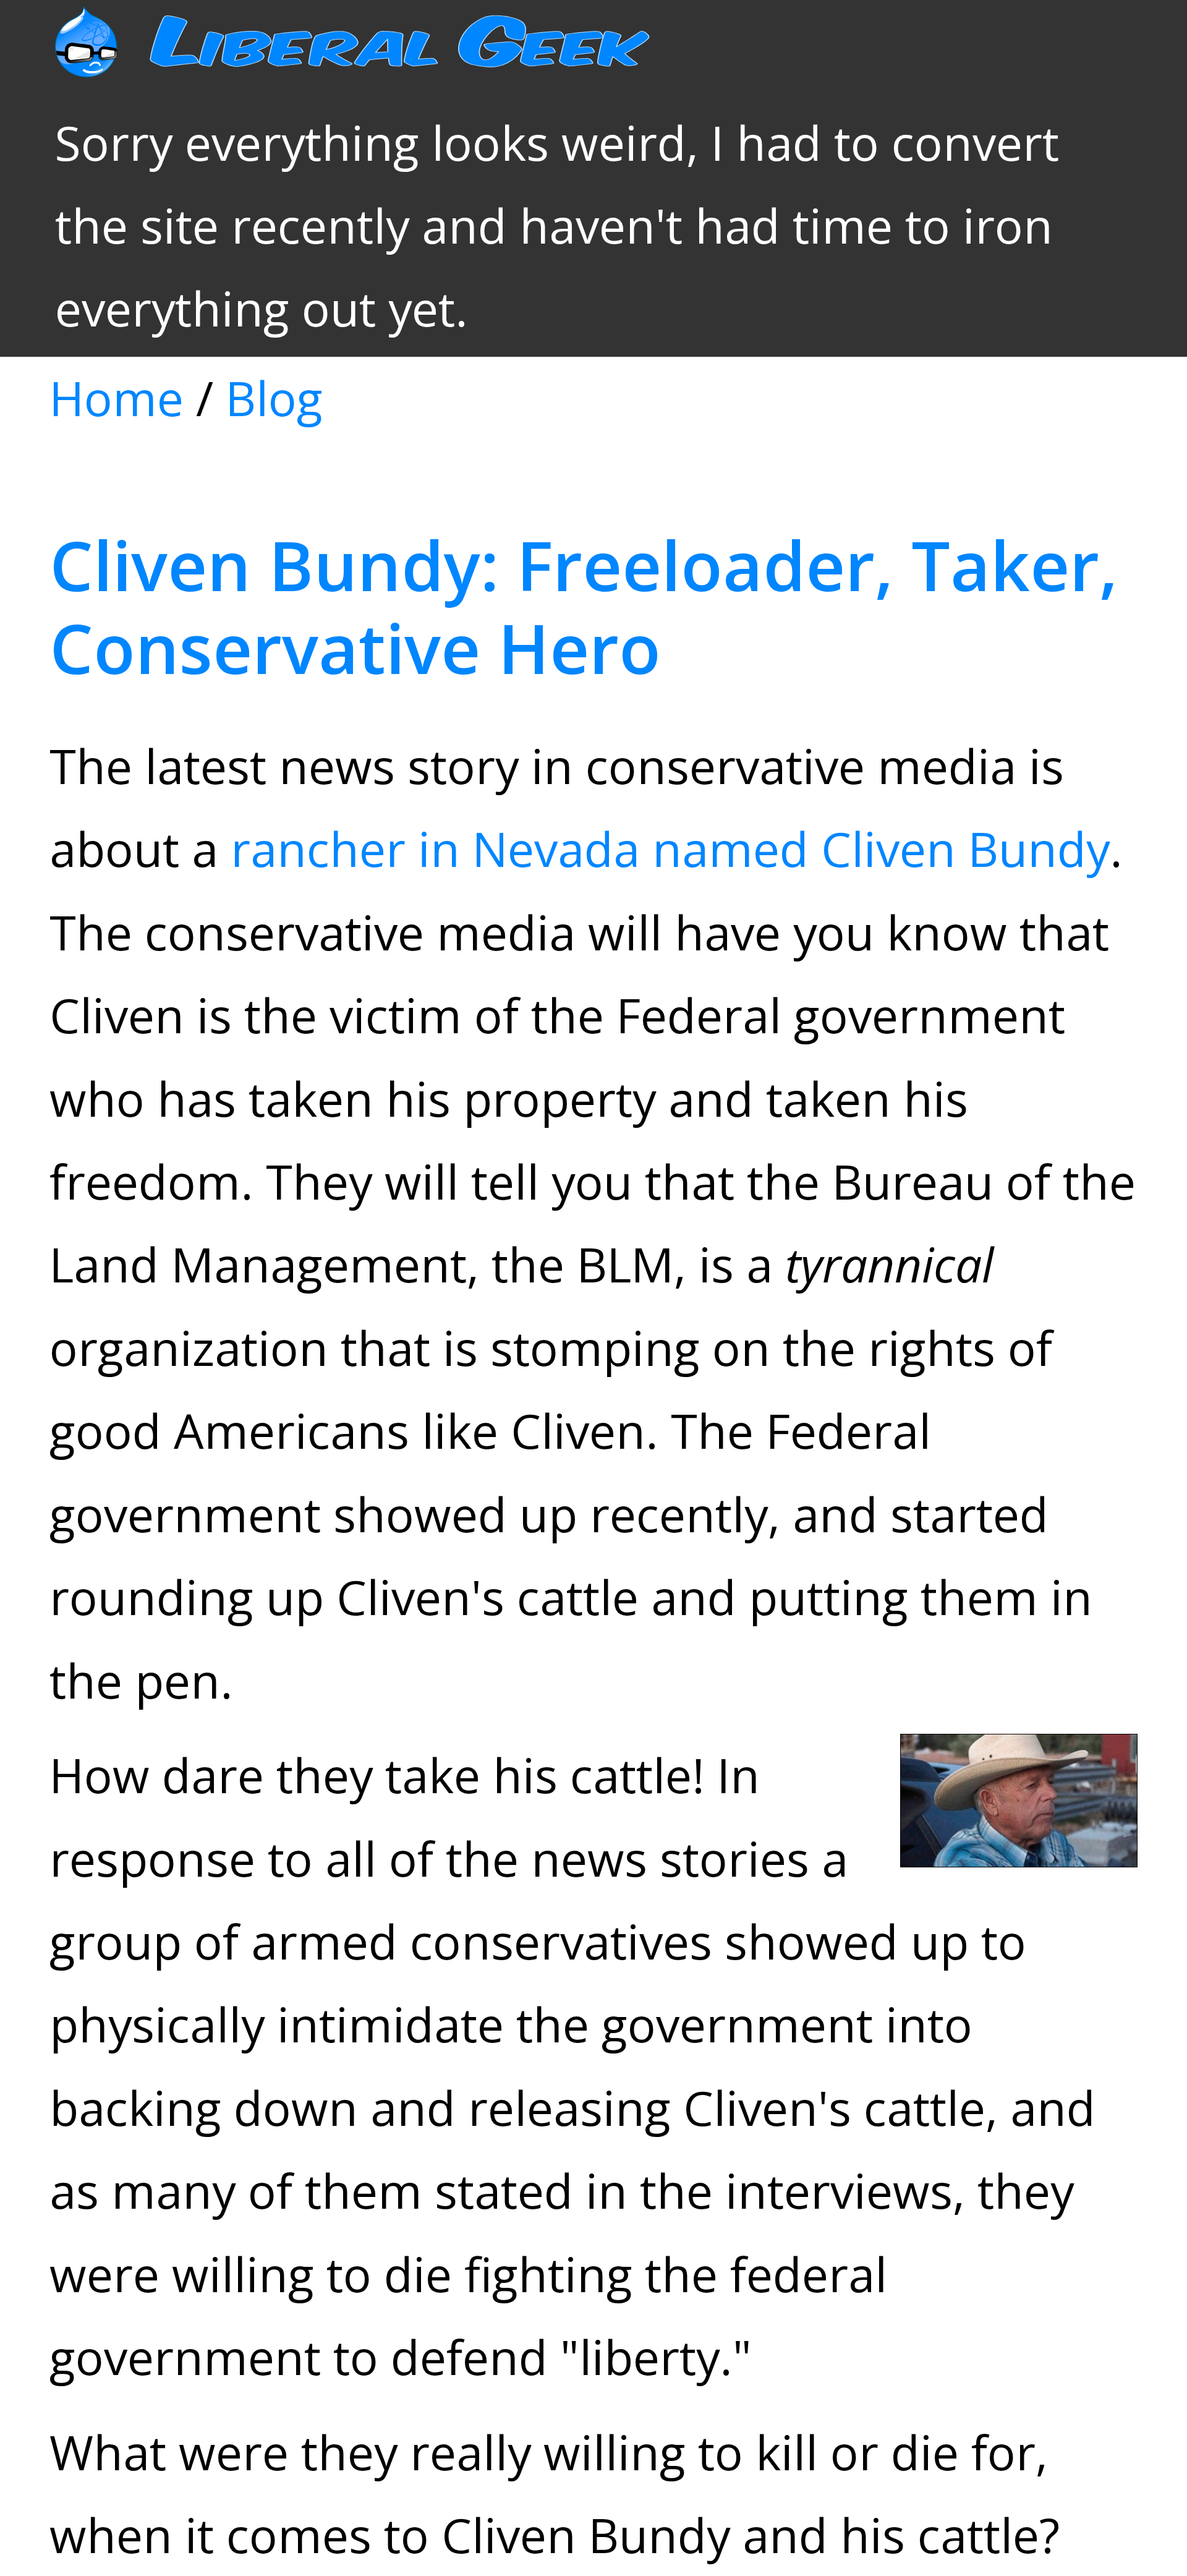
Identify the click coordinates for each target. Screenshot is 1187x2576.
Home (117, 398)
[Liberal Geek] (389, 59)
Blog (274, 398)
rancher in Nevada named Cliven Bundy (670, 849)
